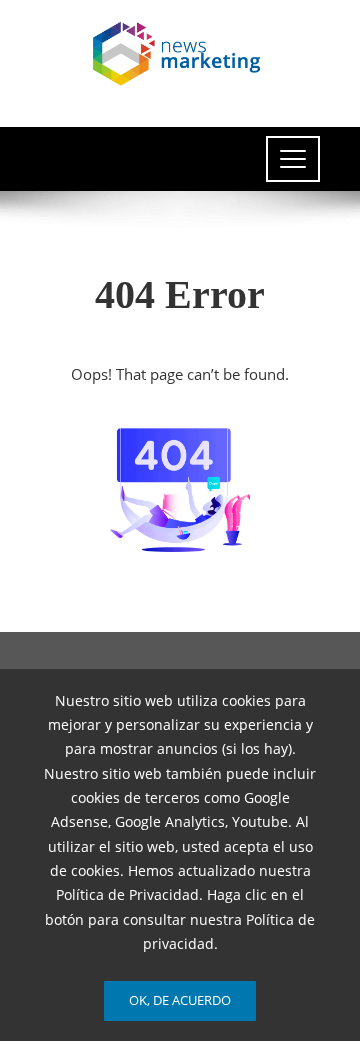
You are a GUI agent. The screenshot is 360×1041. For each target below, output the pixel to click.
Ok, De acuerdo (180, 1000)
